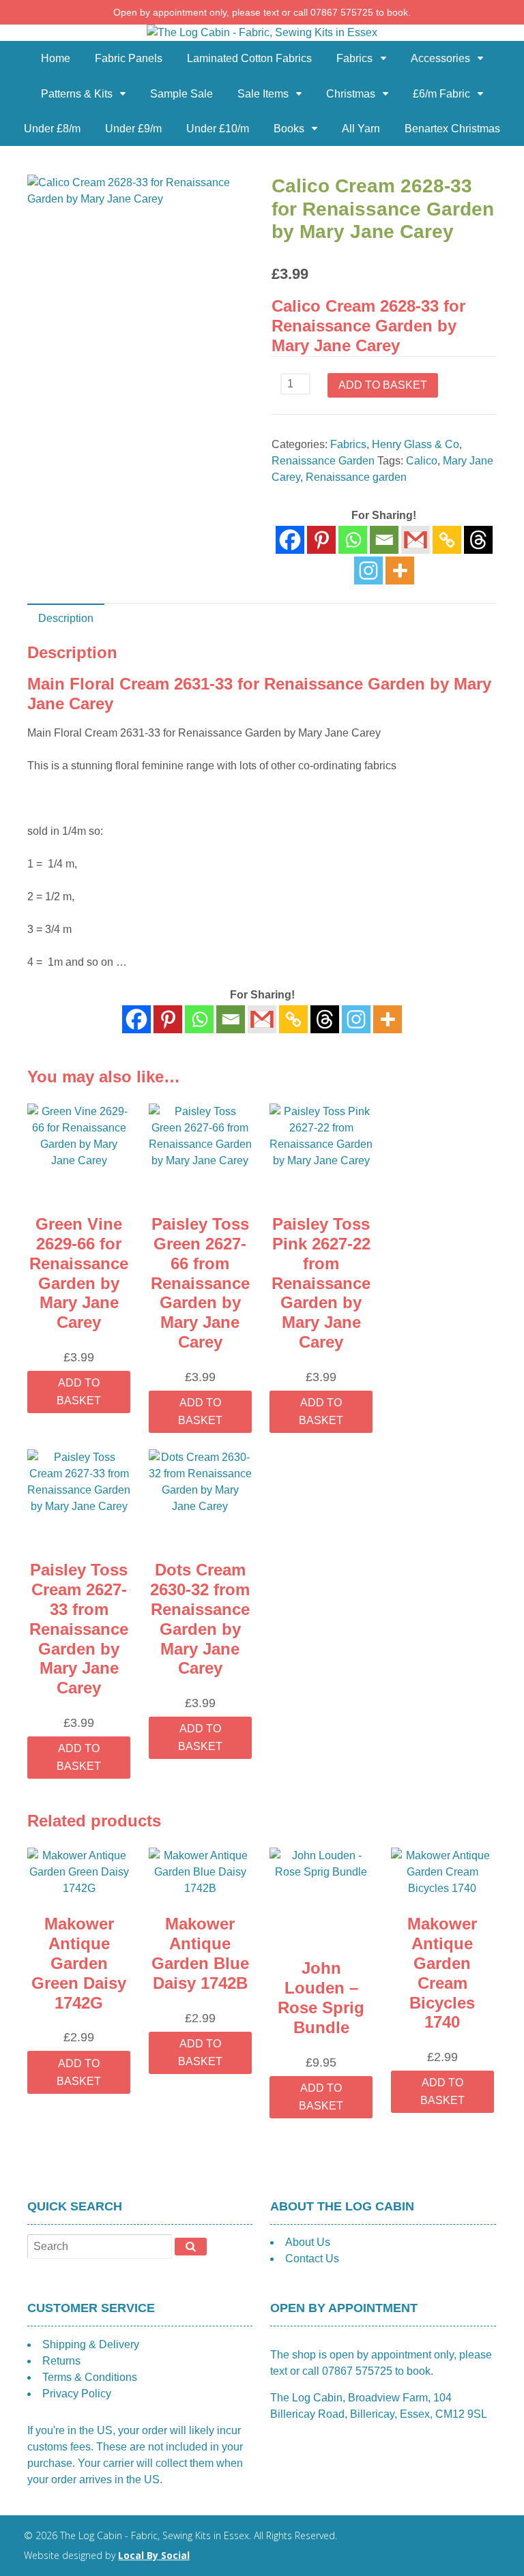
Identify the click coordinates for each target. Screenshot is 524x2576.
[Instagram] (368, 571)
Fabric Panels (129, 58)
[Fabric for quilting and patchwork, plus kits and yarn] (262, 32)
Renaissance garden (356, 477)
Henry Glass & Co (416, 444)
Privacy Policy (77, 2394)
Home (56, 58)
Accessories (440, 58)
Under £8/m (52, 129)
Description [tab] (66, 618)
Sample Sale (181, 94)
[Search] (191, 2247)
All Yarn (361, 129)
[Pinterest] (321, 540)
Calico (422, 461)
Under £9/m (133, 129)
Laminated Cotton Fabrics (249, 58)
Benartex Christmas (452, 129)
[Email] (384, 540)
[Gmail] (262, 1019)
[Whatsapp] (353, 540)
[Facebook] (290, 540)
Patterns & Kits (77, 94)
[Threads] (478, 540)
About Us (308, 2242)
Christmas (351, 94)
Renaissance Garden (323, 461)
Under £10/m (218, 129)
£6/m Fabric (441, 94)
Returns (61, 2361)
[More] (400, 571)
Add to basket (383, 385)
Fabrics (354, 58)
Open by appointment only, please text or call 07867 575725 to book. (262, 12)
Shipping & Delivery (91, 2344)
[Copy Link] (447, 540)
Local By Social (154, 2555)
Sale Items (263, 94)
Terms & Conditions (90, 2377)
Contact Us (312, 2259)
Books (289, 129)
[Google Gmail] (416, 540)
